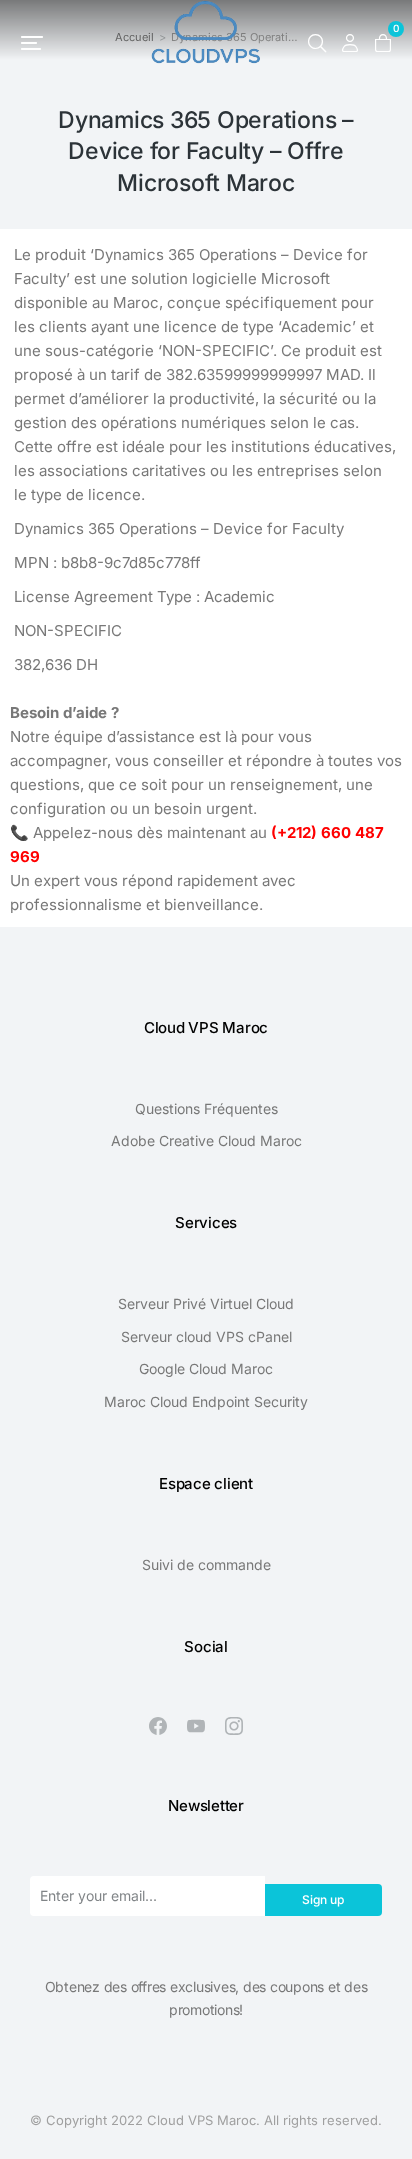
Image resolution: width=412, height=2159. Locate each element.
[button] (32, 43)
